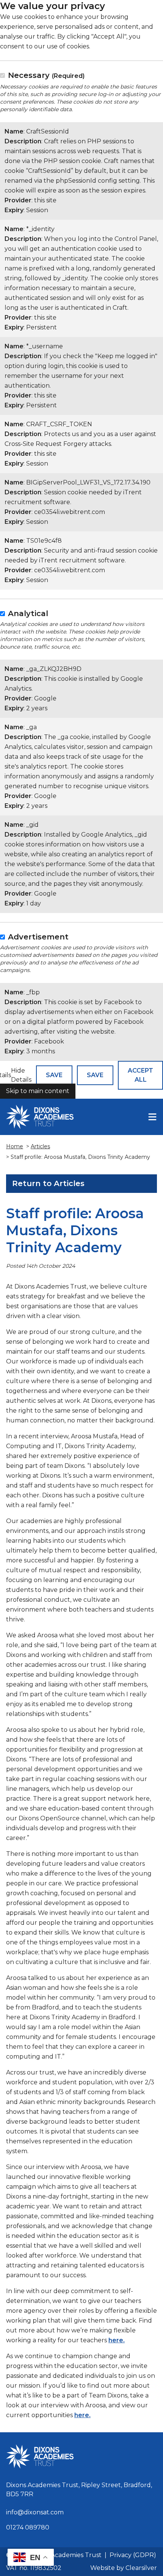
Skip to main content (38, 1091)
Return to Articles (48, 1183)
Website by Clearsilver (124, 2568)
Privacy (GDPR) (133, 2555)
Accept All (140, 1075)
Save (54, 1075)
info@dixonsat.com (35, 2512)
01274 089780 (28, 2527)
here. (117, 2340)
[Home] (40, 1117)
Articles (40, 1146)
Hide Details (21, 1075)
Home (15, 1146)
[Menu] (152, 1117)
